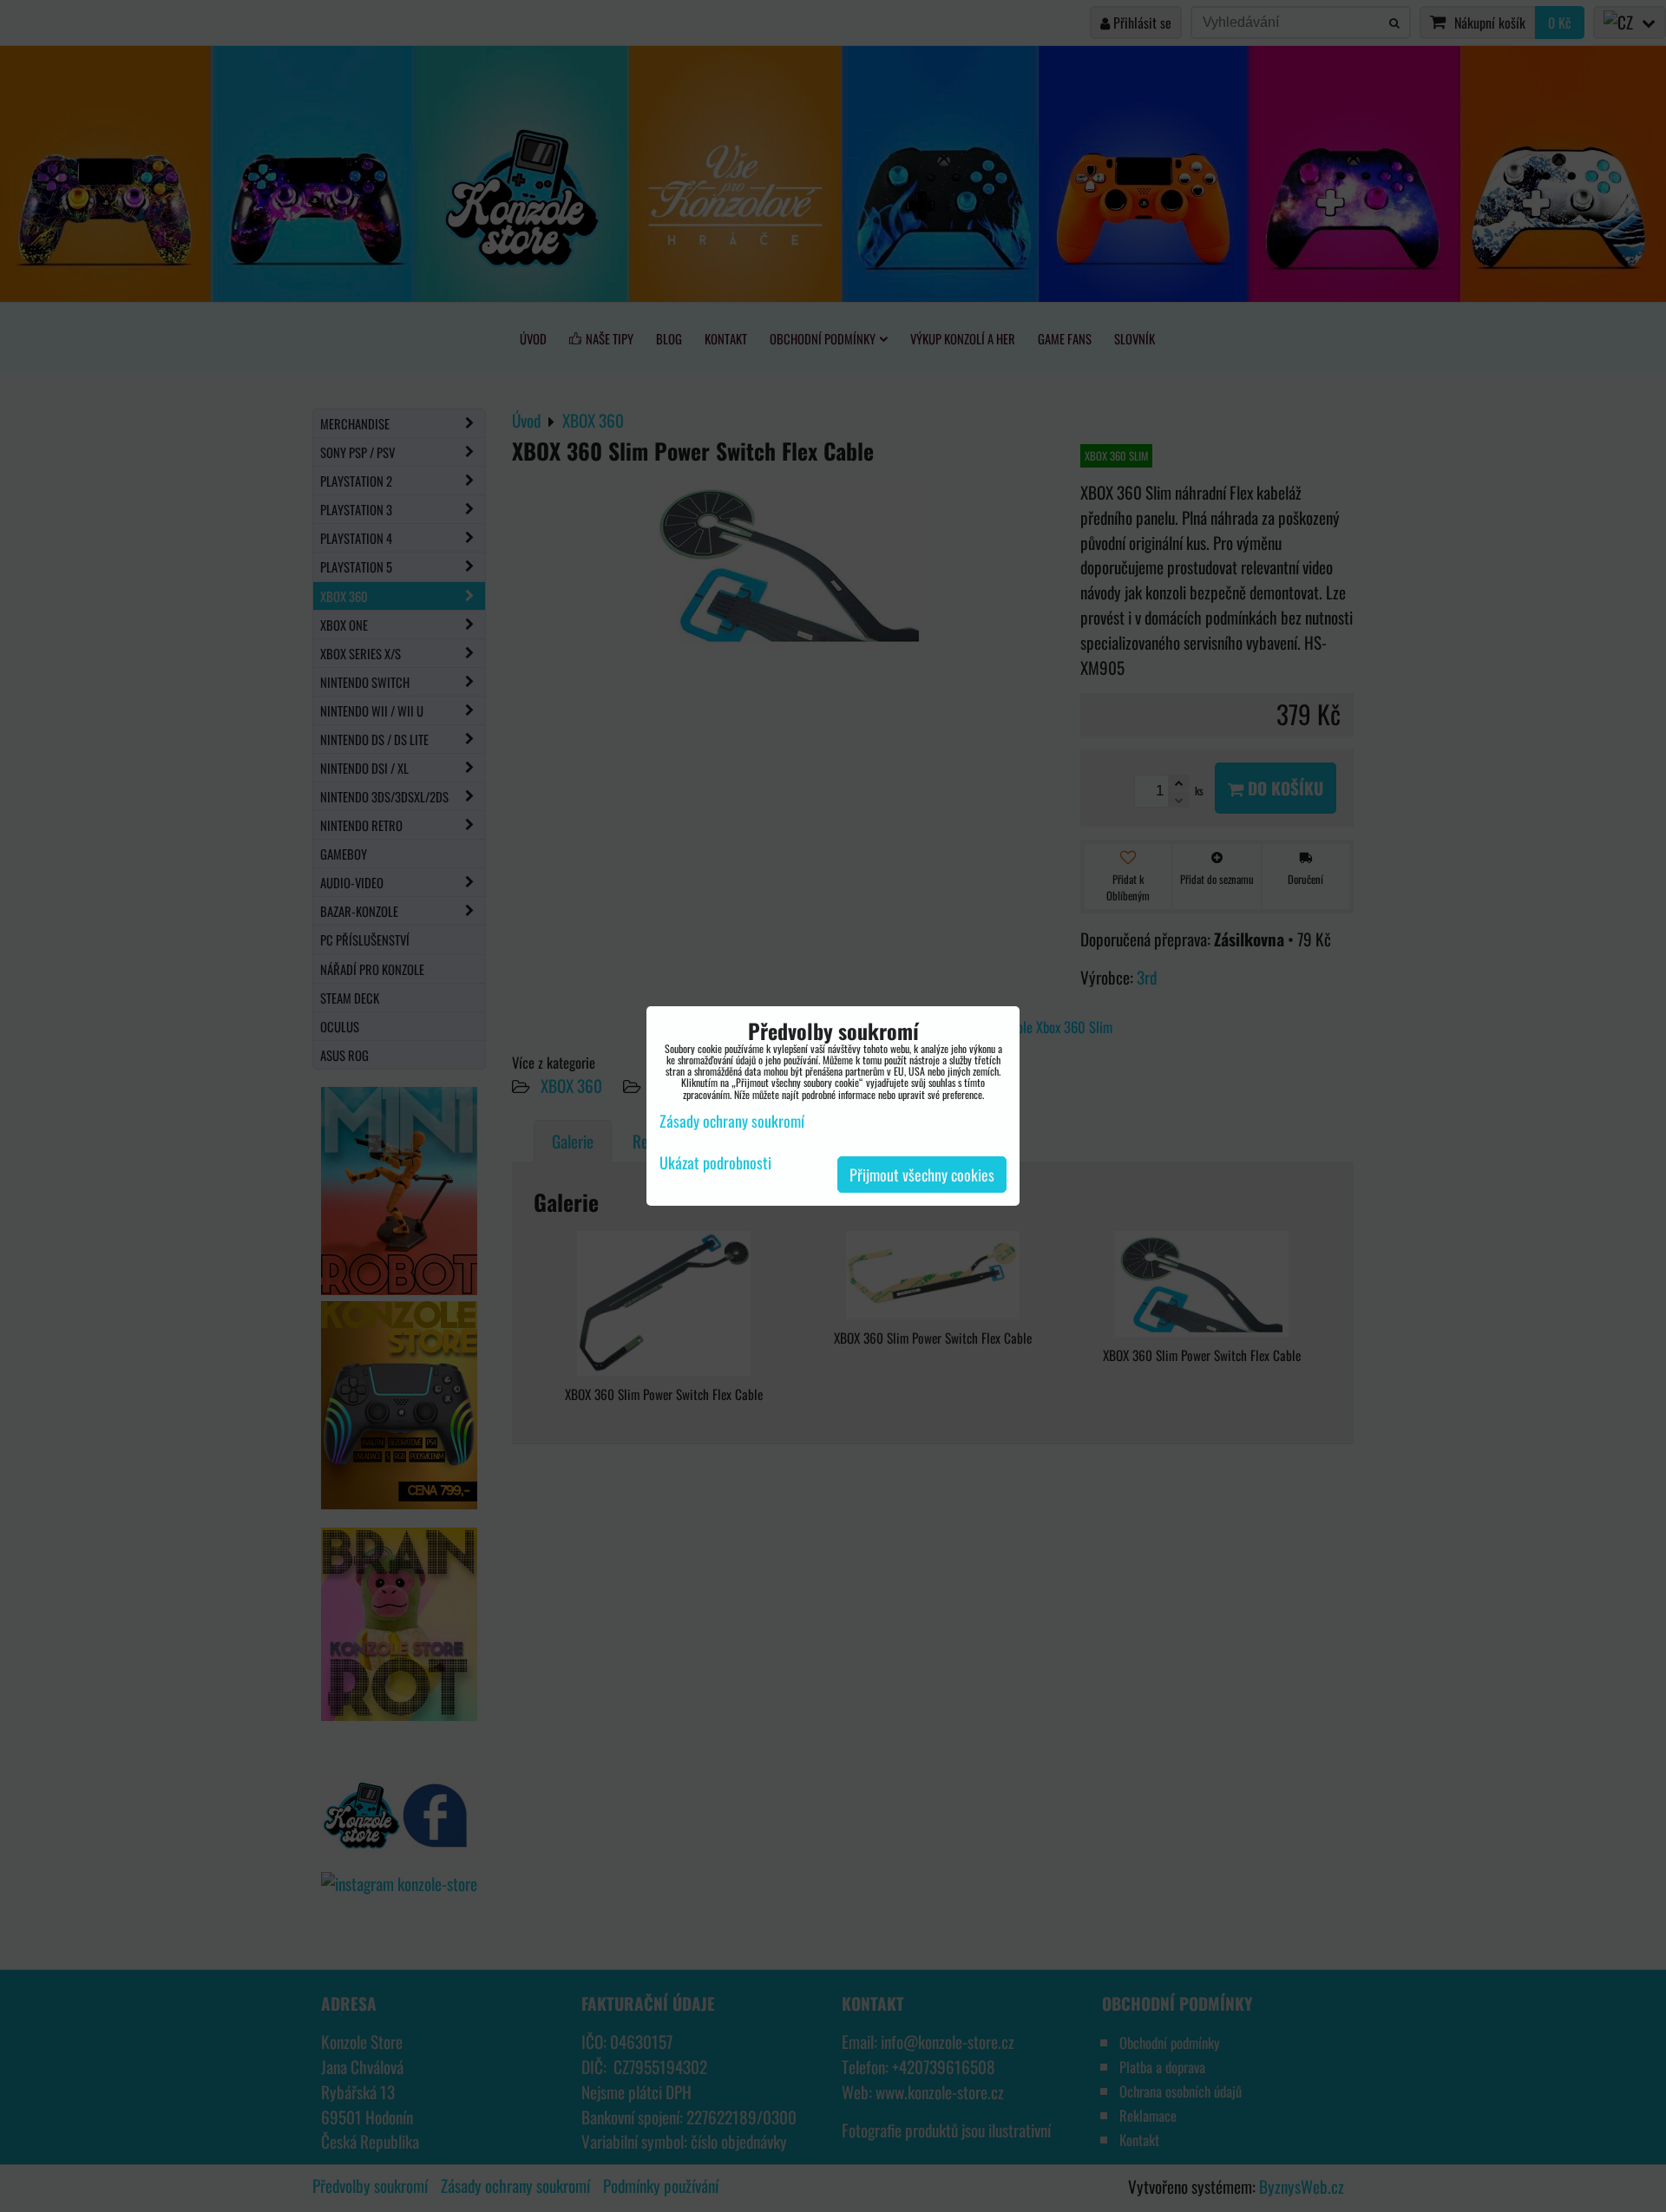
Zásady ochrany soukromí (732, 1121)
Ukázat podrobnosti (715, 1163)
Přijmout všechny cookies (922, 1175)
